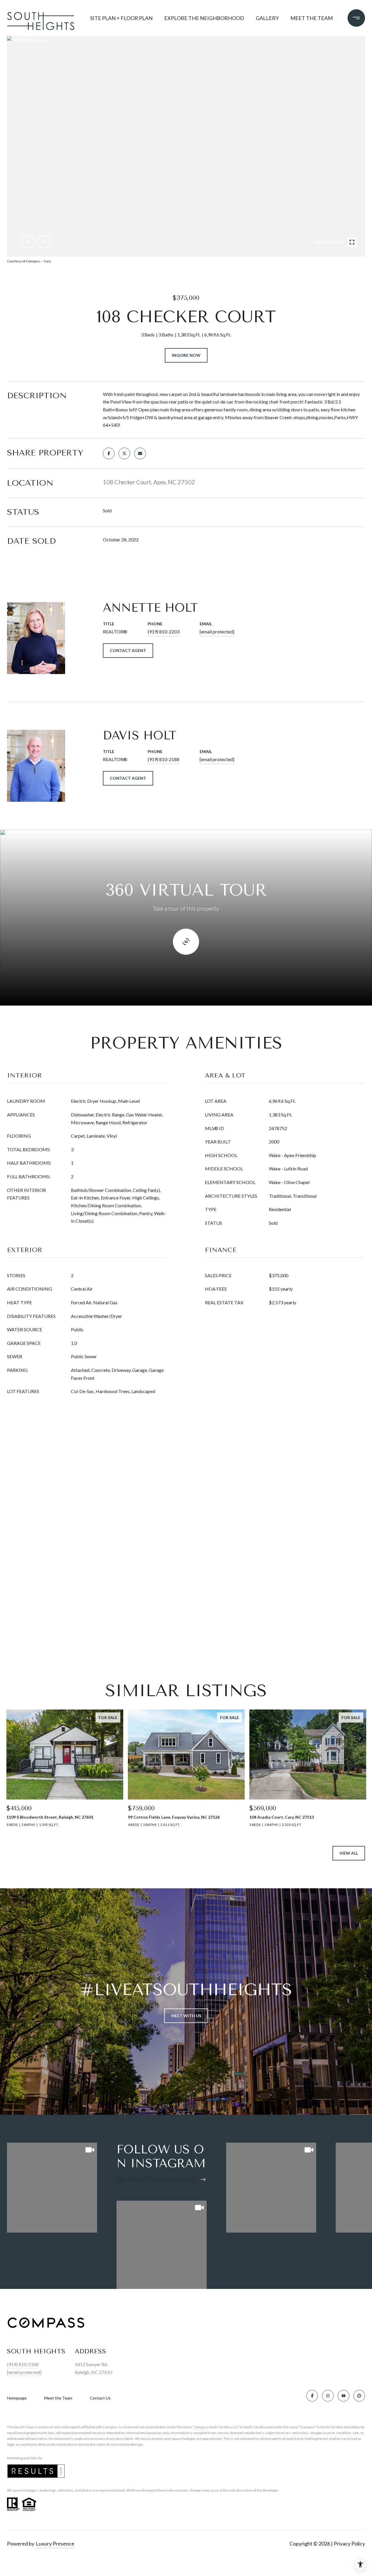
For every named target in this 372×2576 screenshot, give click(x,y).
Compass (201, 2427)
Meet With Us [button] (186, 2016)
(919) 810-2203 (163, 632)
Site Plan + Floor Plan (121, 18)
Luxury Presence (55, 2543)
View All (349, 1853)
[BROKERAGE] (359, 2396)
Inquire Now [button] (186, 355)
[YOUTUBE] (344, 2396)
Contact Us (100, 2398)
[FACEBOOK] (312, 2396)
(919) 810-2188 (163, 759)
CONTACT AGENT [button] (128, 650)
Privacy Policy (349, 2543)
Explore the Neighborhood (204, 18)
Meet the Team (312, 18)
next (44, 242)
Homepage (17, 2398)
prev (28, 242)
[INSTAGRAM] (328, 2396)
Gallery (267, 18)
